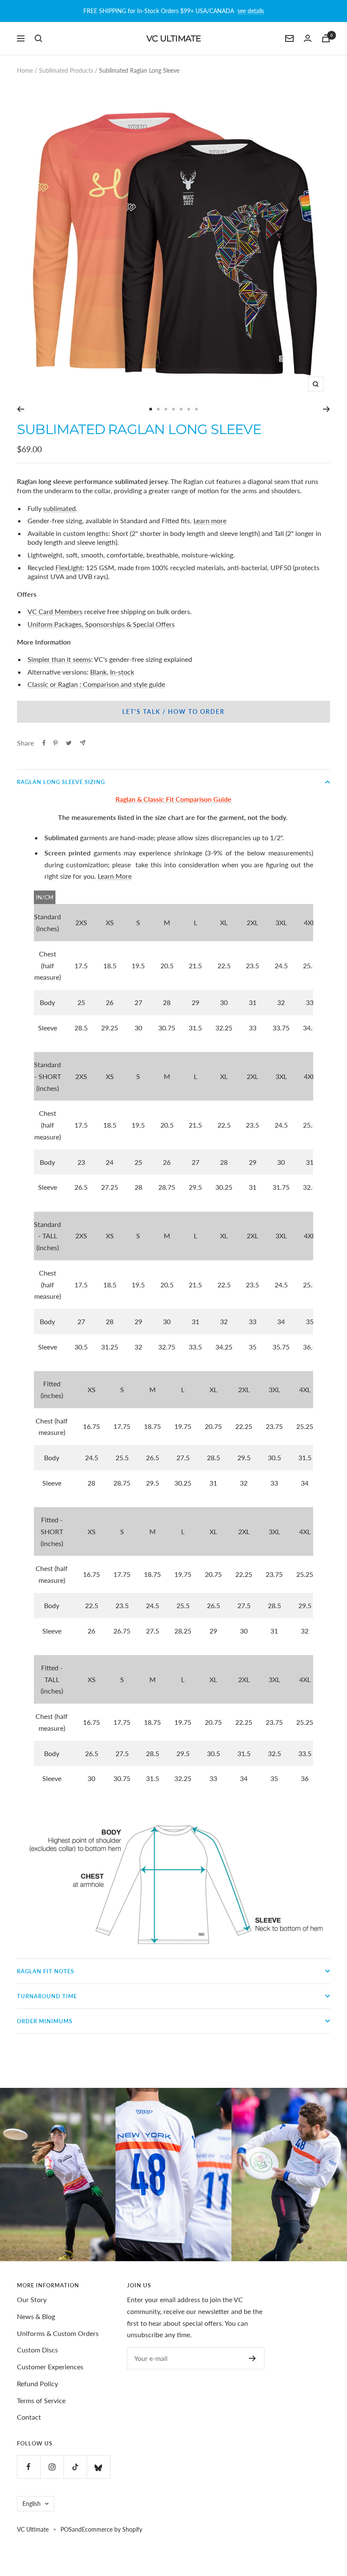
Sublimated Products (66, 70)
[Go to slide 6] (189, 409)
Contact (29, 2417)
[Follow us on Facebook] (29, 2467)
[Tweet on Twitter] (69, 743)
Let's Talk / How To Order (173, 712)
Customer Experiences (50, 2367)
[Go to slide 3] (166, 409)
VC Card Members (55, 611)
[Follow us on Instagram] (52, 2467)
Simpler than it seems (59, 659)
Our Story (32, 2299)
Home (25, 70)
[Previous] (21, 409)
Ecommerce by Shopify (112, 2529)
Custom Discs (37, 2350)
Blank (98, 672)
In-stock (122, 672)
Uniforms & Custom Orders (58, 2333)
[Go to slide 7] (196, 409)
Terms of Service (41, 2400)
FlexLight (69, 567)
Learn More (115, 876)
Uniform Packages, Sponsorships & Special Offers (101, 624)
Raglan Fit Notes (45, 1971)
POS (66, 2529)
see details (251, 11)
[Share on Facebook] (44, 743)
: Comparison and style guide (122, 684)
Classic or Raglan (53, 684)
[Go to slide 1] (151, 409)
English (32, 2504)
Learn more (210, 520)
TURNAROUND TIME (47, 1996)
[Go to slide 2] (158, 409)
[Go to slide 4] (173, 409)
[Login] (308, 38)
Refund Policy (37, 2383)
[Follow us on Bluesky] (98, 2467)
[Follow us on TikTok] (75, 2467)
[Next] (326, 409)
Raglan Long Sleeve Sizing (61, 782)
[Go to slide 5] (181, 409)
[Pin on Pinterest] (55, 743)
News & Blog (36, 2316)
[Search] (39, 38)
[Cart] (326, 38)
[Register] (252, 2358)
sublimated (59, 508)
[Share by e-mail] (83, 743)
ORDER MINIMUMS (45, 2021)
